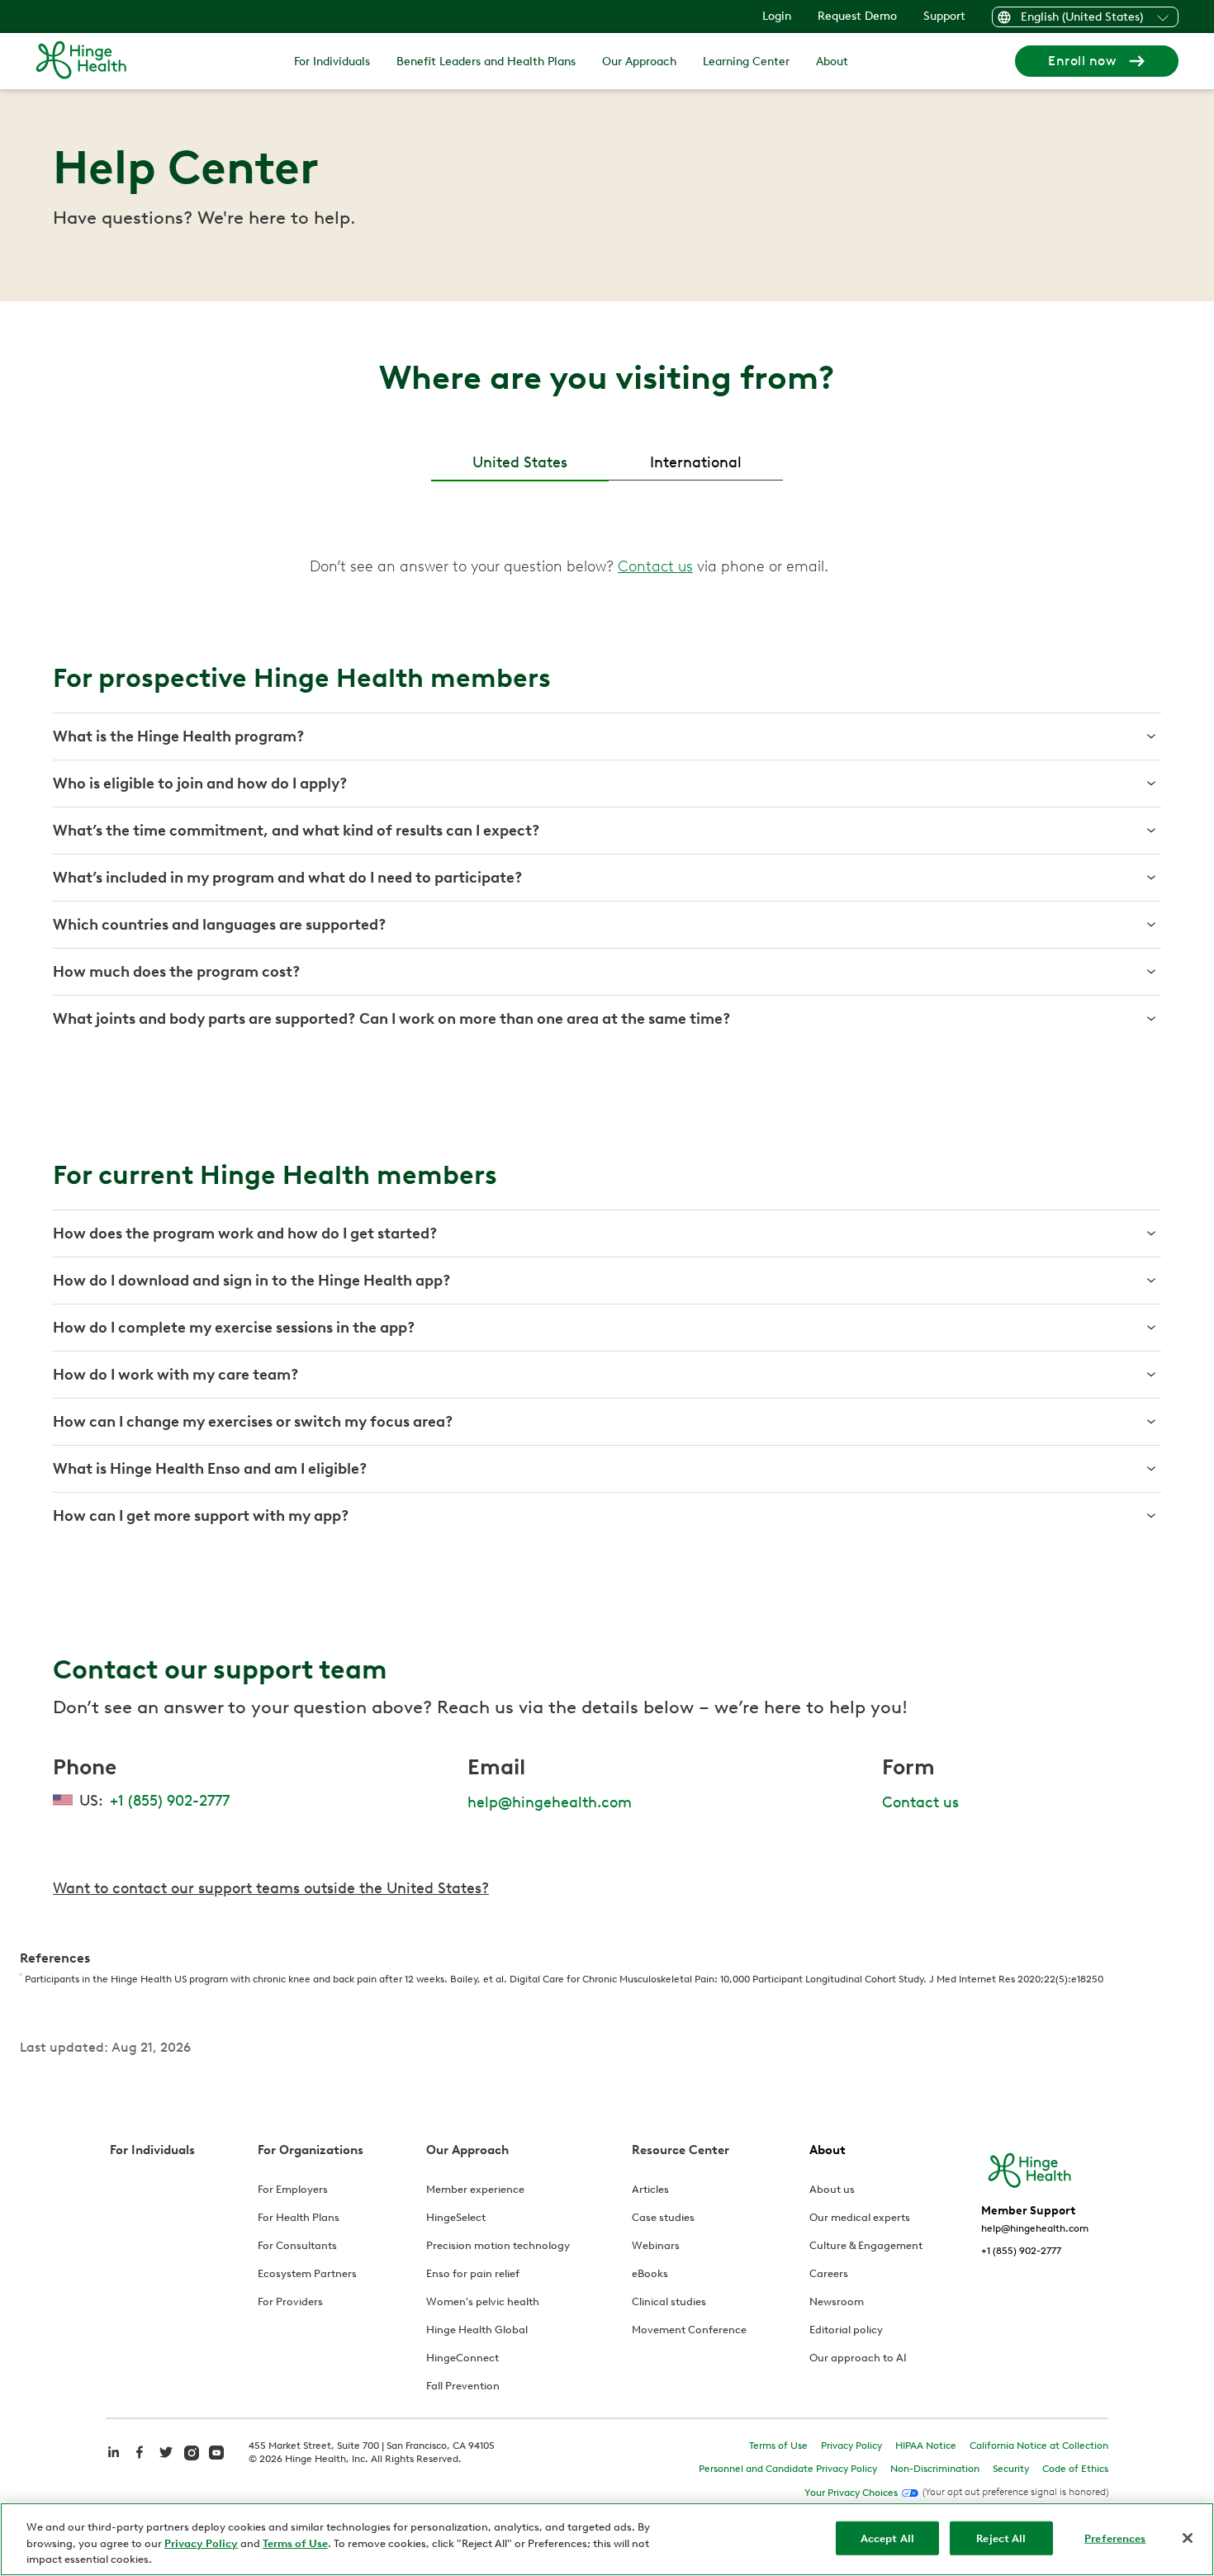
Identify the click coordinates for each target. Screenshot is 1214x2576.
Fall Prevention (463, 2386)
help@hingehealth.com (550, 1802)
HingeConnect (462, 2358)
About (832, 62)
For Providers (290, 2301)
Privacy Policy (851, 2446)
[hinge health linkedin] (113, 2461)
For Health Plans (299, 2217)
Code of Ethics (1075, 2469)
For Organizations (311, 2150)
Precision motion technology (498, 2245)
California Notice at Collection (1039, 2446)
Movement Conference (689, 2330)
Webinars (656, 2245)
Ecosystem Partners (307, 2273)
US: (154, 1801)
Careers (829, 2273)
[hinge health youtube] (216, 2451)
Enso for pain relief (473, 2273)
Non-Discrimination (935, 2469)
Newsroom (837, 2301)
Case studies (663, 2217)
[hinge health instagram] (192, 2451)
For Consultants (297, 2245)
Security (1011, 2469)
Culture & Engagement (866, 2245)
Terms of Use (778, 2446)
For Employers (293, 2189)
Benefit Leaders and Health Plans (486, 62)
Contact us (920, 1802)
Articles (650, 2189)
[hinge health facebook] (140, 2461)
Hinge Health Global (477, 2330)
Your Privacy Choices (851, 2493)
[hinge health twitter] (166, 2461)
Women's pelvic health (483, 2301)
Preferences (1115, 2538)
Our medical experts (860, 2217)
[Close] (1188, 2538)
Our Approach (639, 62)
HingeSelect (456, 2217)
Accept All (887, 2538)
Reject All (1001, 2538)
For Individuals (332, 62)
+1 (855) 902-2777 (1021, 2251)
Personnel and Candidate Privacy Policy (788, 2469)
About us (832, 2189)
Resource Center (681, 2150)
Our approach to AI (858, 2358)
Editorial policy (846, 2330)
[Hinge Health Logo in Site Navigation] (81, 61)
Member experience (475, 2189)
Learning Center (746, 62)
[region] (607, 2539)
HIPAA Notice (926, 2446)
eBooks (650, 2273)
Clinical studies (669, 2301)
